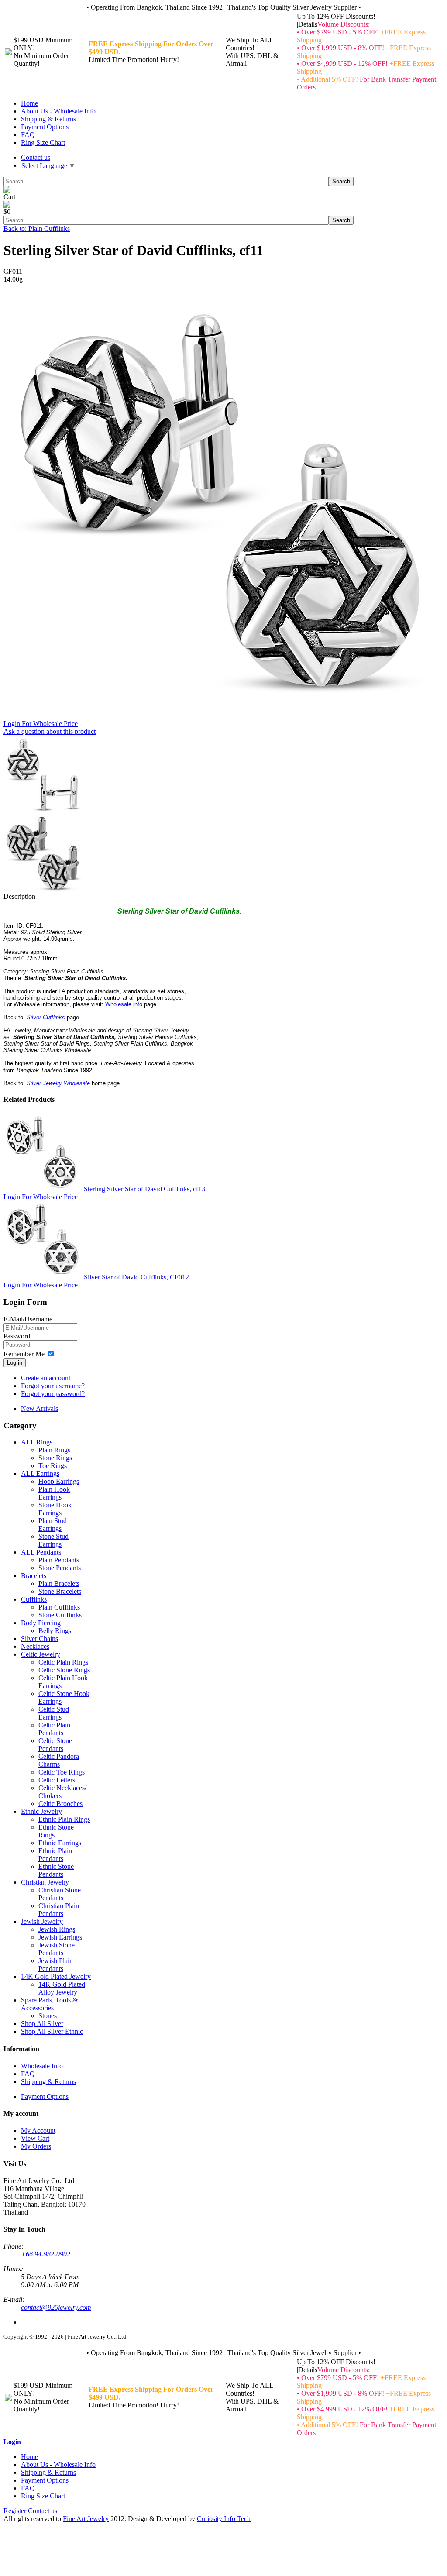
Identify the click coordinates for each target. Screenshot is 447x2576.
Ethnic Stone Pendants (56, 1870)
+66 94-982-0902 (46, 2254)
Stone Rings (55, 1458)
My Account (38, 2131)
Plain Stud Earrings (53, 1525)
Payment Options (45, 127)
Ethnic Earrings (60, 1843)
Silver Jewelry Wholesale (58, 1083)
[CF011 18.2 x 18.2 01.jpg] (43, 890)
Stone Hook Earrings (55, 1509)
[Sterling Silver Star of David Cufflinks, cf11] (222, 717)
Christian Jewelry (45, 1882)
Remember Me (24, 1354)
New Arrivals (40, 1408)
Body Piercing (41, 1623)
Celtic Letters (57, 1780)
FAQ (28, 135)
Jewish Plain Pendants (56, 1965)
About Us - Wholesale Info (58, 111)
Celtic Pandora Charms (59, 1760)
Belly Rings (55, 1631)
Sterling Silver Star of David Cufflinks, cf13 (144, 1189)
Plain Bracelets (59, 1584)
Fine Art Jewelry (86, 2519)
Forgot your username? (53, 1386)
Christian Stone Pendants (60, 1894)
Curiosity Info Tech (224, 2519)
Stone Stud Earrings (53, 1540)
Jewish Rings (57, 1929)
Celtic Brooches (60, 1804)
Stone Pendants (60, 1568)
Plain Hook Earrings (54, 1493)
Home (29, 103)
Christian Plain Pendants (59, 1910)
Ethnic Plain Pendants (55, 1855)
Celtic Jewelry (41, 1654)
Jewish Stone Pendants (57, 1949)
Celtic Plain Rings (63, 1662)
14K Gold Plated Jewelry (56, 1976)
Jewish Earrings (60, 1937)
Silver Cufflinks (46, 1017)
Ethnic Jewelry (41, 1811)
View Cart (35, 2138)
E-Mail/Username (28, 1319)
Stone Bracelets (60, 1591)
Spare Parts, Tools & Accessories (49, 2004)
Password (17, 1336)
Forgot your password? (53, 1394)
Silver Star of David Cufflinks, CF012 (136, 1277)
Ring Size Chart (43, 143)
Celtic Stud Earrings (54, 1713)
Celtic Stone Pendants (55, 1745)
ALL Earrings (40, 1474)
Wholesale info (124, 1004)
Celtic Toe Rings (62, 1772)
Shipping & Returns (48, 119)
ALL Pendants (41, 1552)
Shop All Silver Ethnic (52, 2031)
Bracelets (34, 1576)
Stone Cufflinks (60, 1615)
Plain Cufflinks (59, 1607)
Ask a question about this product (50, 731)
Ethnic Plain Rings (64, 1819)
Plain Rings (54, 1450)
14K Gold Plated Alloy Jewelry (62, 1988)
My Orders (36, 2146)
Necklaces (35, 1646)
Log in (15, 1363)
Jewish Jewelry (42, 1921)
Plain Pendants (59, 1560)
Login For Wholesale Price (41, 724)
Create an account (46, 1378)
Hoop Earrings (59, 1481)
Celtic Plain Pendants (54, 1729)
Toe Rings (53, 1466)
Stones (48, 2016)
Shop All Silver (42, 2024)
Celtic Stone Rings (64, 1670)
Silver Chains (40, 1639)
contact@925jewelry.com (56, 2307)
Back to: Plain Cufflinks (37, 229)
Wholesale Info (42, 2066)
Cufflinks (34, 1599)
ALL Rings (37, 1442)
